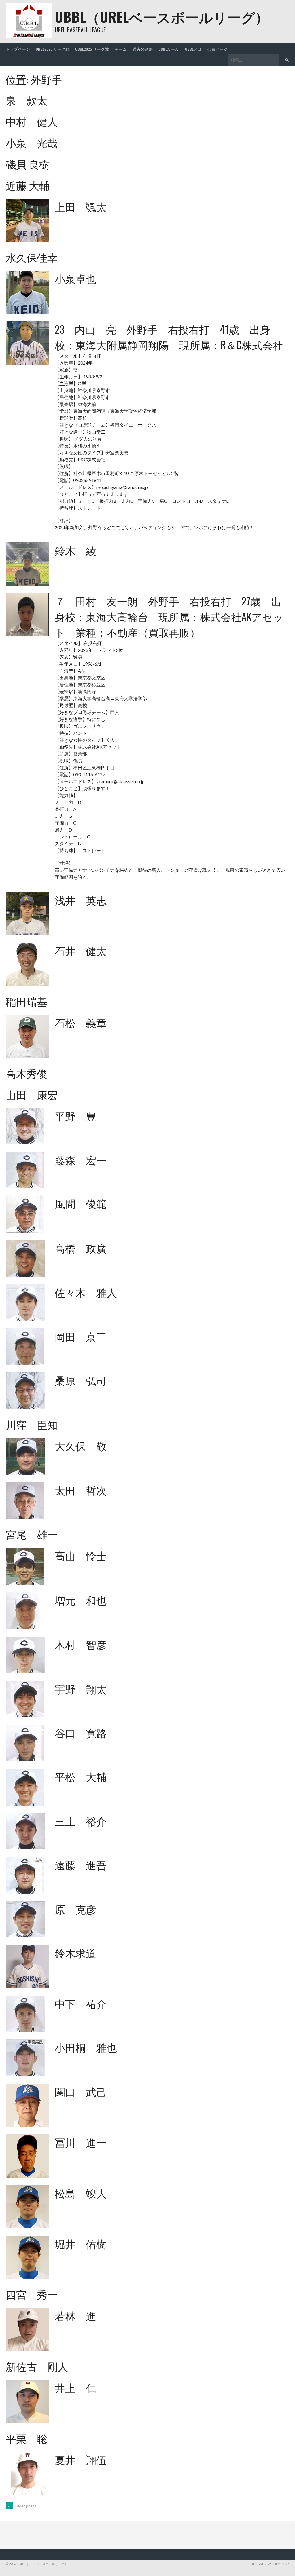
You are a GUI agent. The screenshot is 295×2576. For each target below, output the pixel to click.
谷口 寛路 (81, 1733)
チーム (121, 49)
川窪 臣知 (32, 1424)
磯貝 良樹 (28, 164)
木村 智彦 (81, 1644)
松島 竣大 (81, 2193)
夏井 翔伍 (81, 2459)
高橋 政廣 (81, 1248)
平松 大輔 (81, 1776)
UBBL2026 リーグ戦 (53, 49)
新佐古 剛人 (37, 2366)
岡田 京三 (81, 1336)
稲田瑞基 (27, 1001)
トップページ (18, 49)
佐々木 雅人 (86, 1292)
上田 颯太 (81, 206)
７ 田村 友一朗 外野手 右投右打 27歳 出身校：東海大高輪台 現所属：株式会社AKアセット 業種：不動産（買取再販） (169, 616)
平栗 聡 (27, 2438)
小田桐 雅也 (86, 2047)
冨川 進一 (81, 2142)
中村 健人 (32, 121)
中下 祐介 (81, 2003)
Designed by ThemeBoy (270, 2564)
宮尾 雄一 (32, 1534)
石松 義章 (81, 1022)
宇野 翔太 (81, 1688)
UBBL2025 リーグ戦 (92, 49)
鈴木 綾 (75, 550)
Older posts (22, 2506)
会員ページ (218, 49)
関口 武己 (81, 2091)
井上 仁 (75, 2387)
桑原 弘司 (81, 1380)
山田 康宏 (32, 1094)
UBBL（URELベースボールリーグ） (162, 17)
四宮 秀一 (32, 2294)
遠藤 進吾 (81, 1864)
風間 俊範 (81, 1203)
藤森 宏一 (81, 1160)
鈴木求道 (75, 1953)
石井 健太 (81, 950)
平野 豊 (75, 1116)
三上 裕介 (81, 1821)
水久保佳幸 (32, 257)
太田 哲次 (81, 1490)
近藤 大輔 (28, 185)
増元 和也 (81, 1600)
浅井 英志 (81, 900)
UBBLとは (193, 49)
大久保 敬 (81, 1445)
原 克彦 (75, 1909)
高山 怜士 (81, 1555)
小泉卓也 (75, 278)
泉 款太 (27, 100)
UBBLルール (169, 49)
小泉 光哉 (32, 142)
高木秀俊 (27, 1073)
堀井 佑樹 (81, 2243)
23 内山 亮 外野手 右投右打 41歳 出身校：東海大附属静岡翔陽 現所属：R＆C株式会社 (169, 337)
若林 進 (75, 2315)
